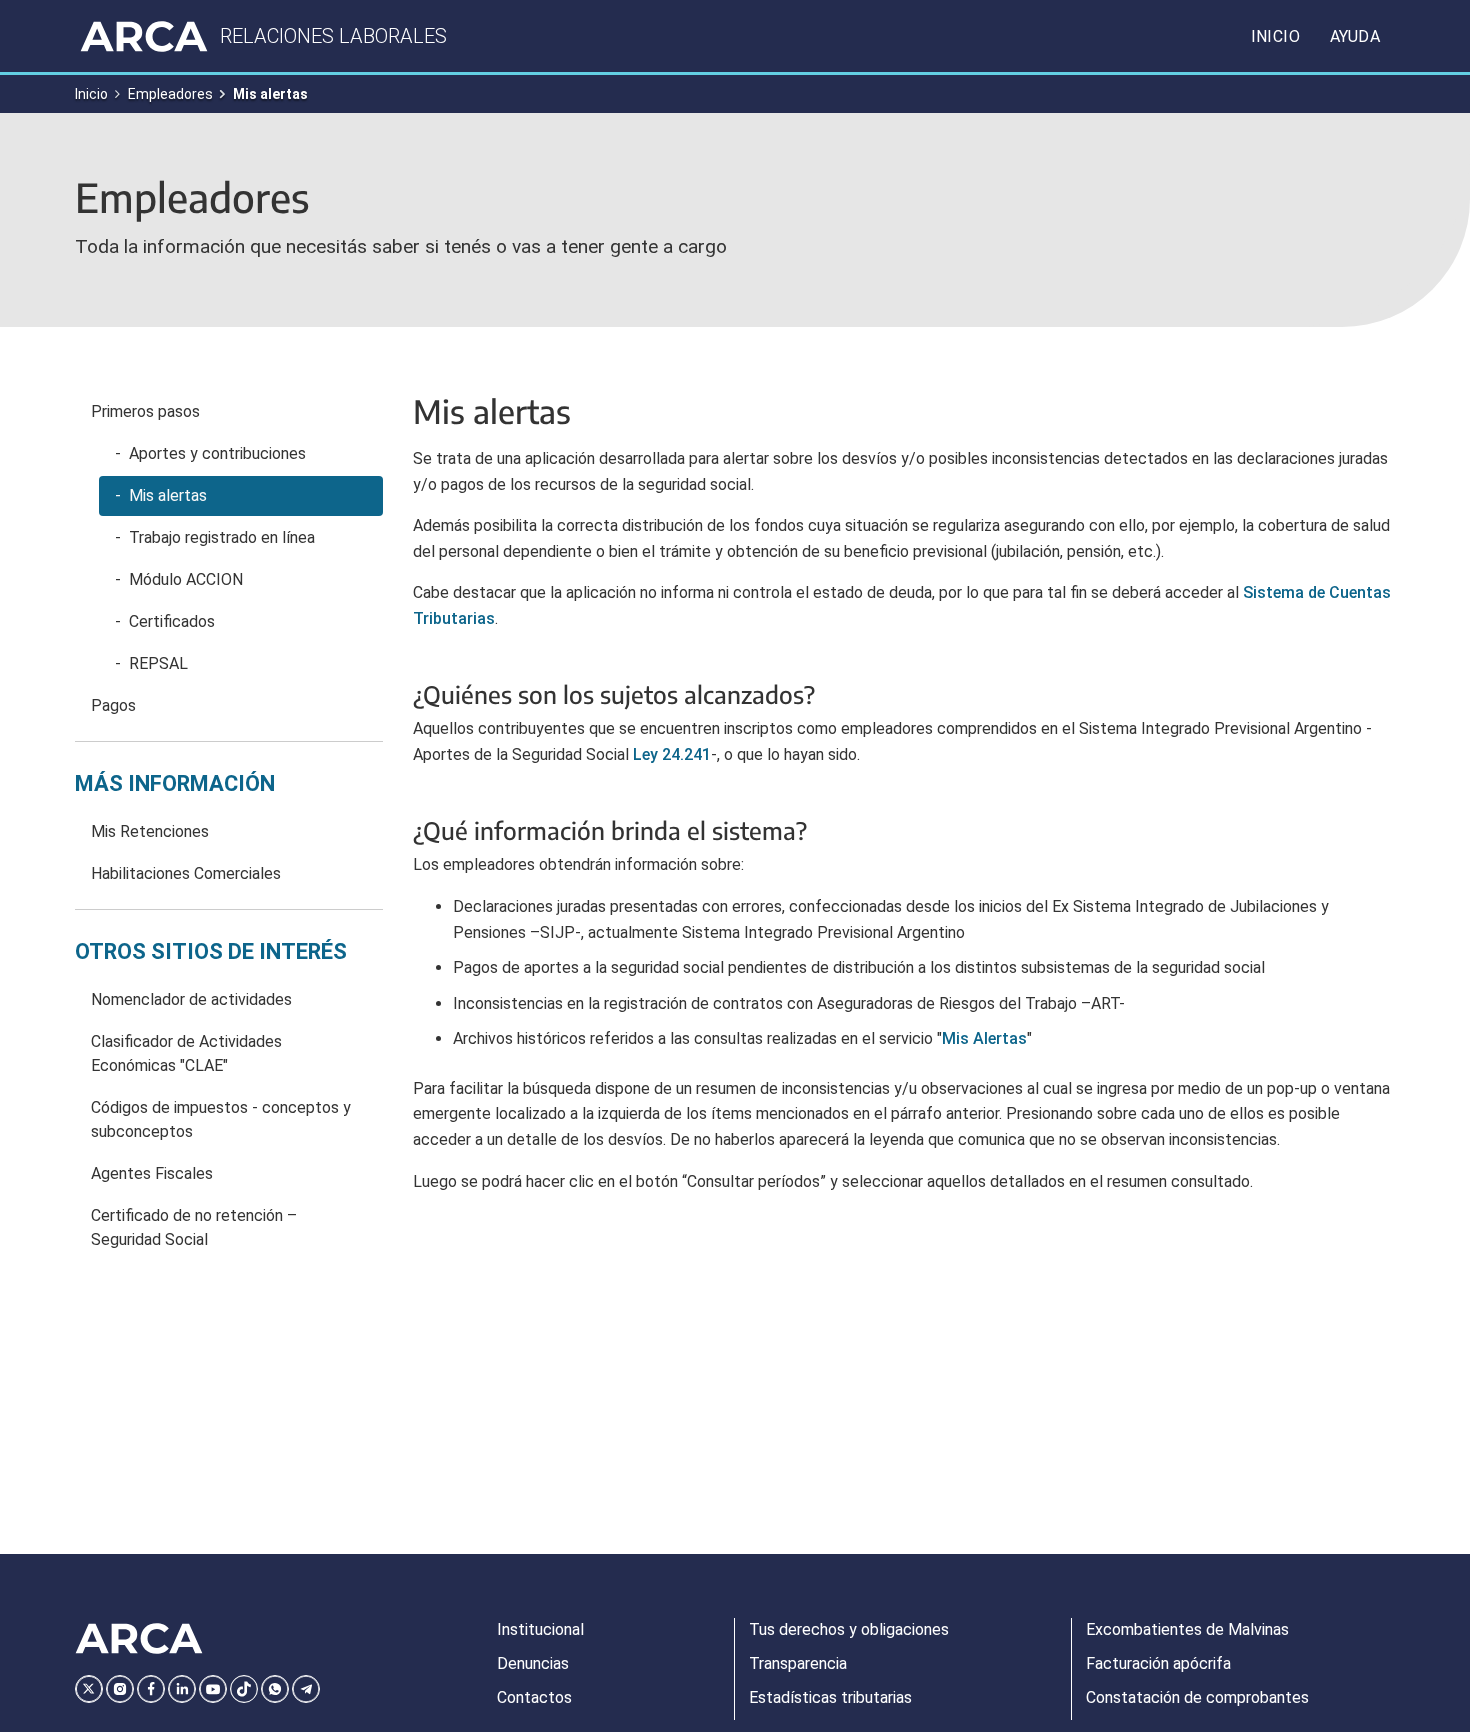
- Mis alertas (161, 495)
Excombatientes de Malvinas (1187, 1629)
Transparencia (798, 1663)
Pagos (113, 705)
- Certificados (165, 621)
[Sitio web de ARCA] (139, 1639)
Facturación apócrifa (1158, 1663)
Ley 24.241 (672, 754)
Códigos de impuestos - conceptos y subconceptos (221, 1119)
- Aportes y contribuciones (210, 453)
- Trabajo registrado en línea (215, 537)
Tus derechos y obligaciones (849, 1629)
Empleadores (170, 94)
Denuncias (533, 1663)
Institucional (540, 1629)
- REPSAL (151, 663)
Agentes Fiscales (152, 1173)
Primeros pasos (145, 411)
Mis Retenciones (150, 831)
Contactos (534, 1697)
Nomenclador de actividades (191, 999)
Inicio (1275, 36)
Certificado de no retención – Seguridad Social (194, 1227)
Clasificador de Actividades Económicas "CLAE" (186, 1053)
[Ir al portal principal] (144, 36)
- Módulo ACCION (179, 579)
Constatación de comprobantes (1197, 1697)
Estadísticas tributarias (830, 1697)
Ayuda (1355, 36)
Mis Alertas (984, 1038)
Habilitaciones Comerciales (186, 873)
